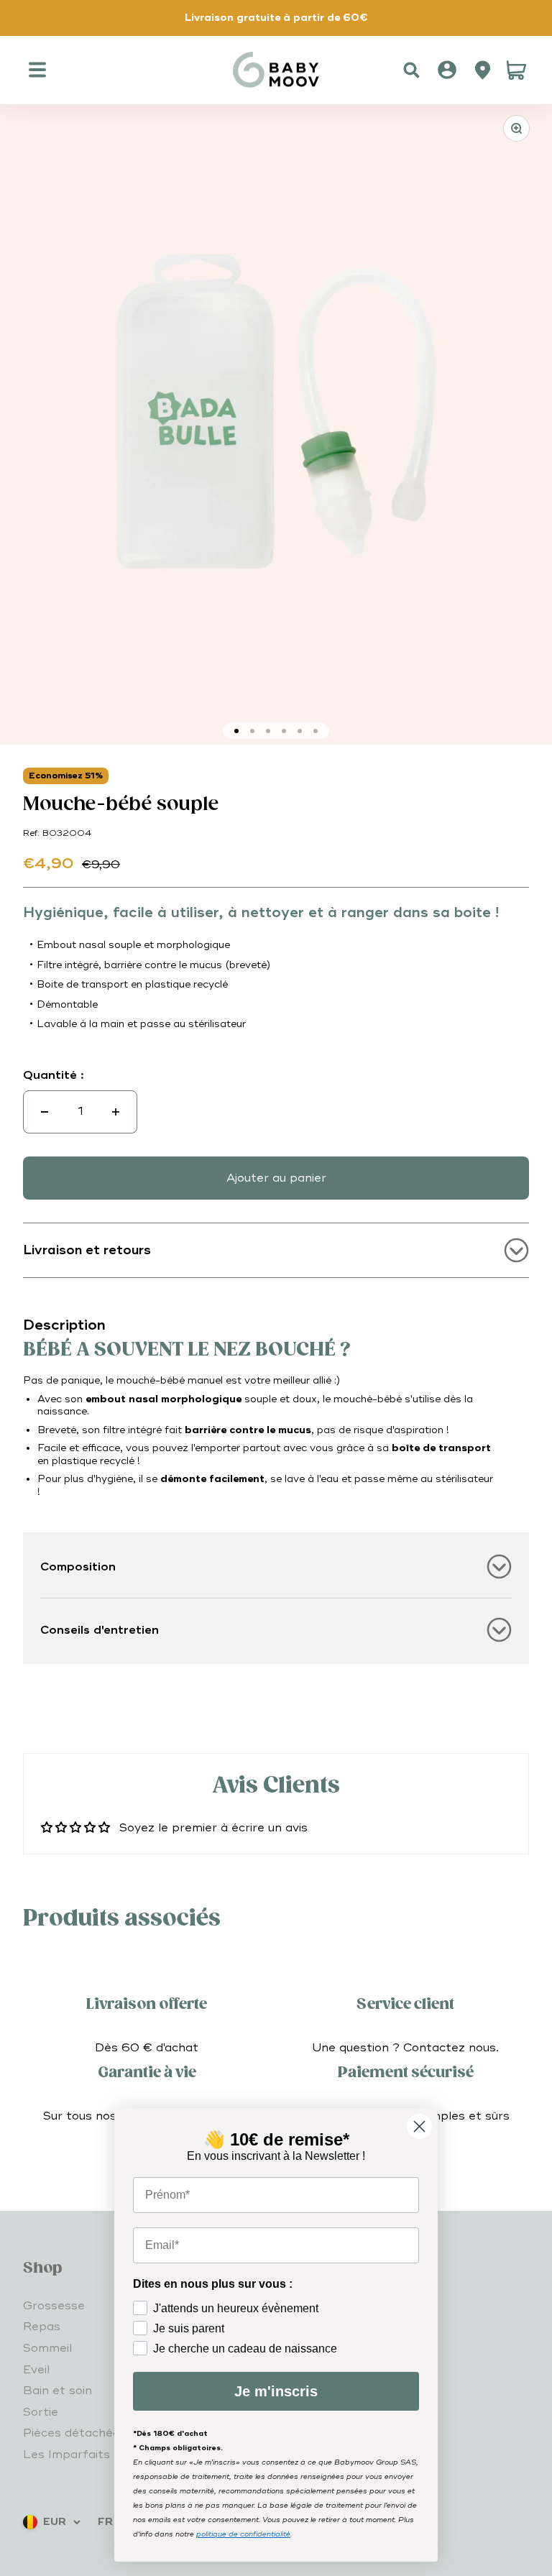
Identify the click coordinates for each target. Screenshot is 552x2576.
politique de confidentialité (243, 2534)
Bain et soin (57, 2391)
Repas (42, 2327)
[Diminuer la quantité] (45, 1112)
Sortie (41, 2412)
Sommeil (47, 2348)
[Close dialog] (419, 2126)
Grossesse (54, 2306)
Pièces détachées (75, 2433)
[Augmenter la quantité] (116, 1112)
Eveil (36, 2370)
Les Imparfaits (66, 2455)
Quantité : (54, 1075)
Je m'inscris (276, 2391)
